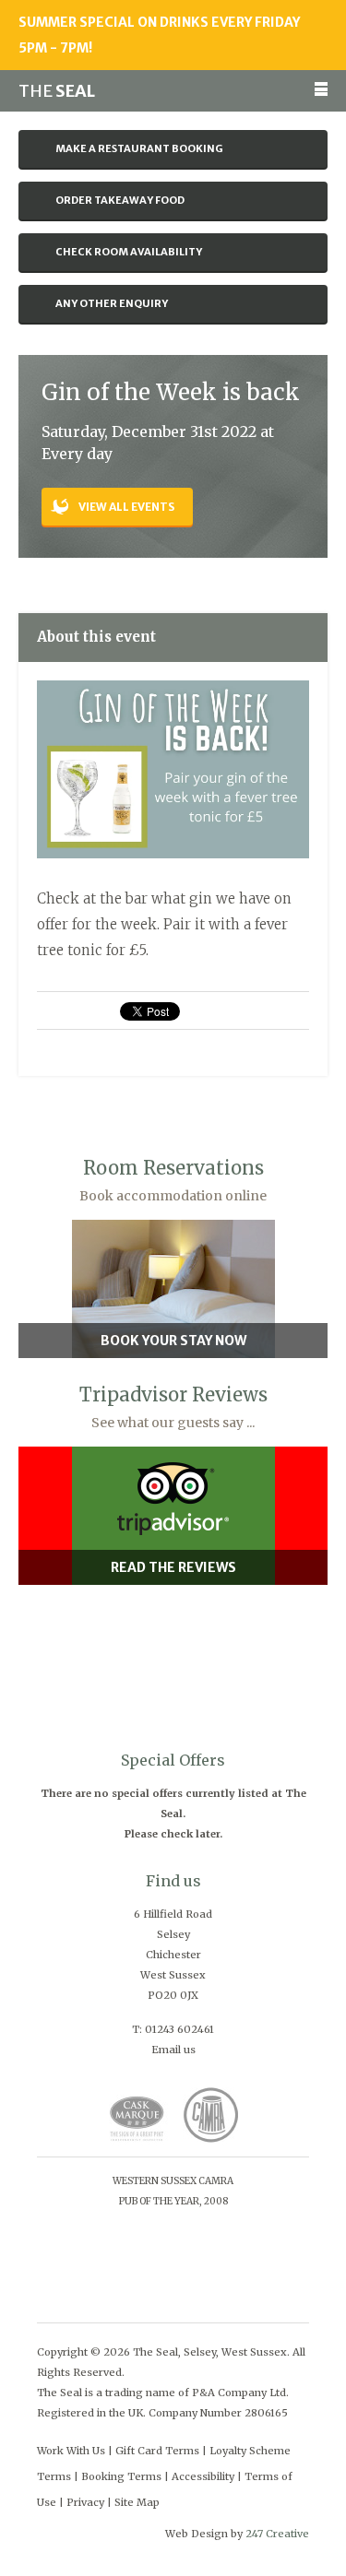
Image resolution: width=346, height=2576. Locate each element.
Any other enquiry (112, 303)
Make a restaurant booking (139, 148)
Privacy (85, 2502)
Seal (57, 91)
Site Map (137, 2502)
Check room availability (129, 252)
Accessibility (203, 2476)
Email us (173, 2050)
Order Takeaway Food (120, 200)
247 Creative (277, 2534)
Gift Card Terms (157, 2451)
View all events (126, 507)
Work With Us (71, 2451)
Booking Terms (121, 2476)
